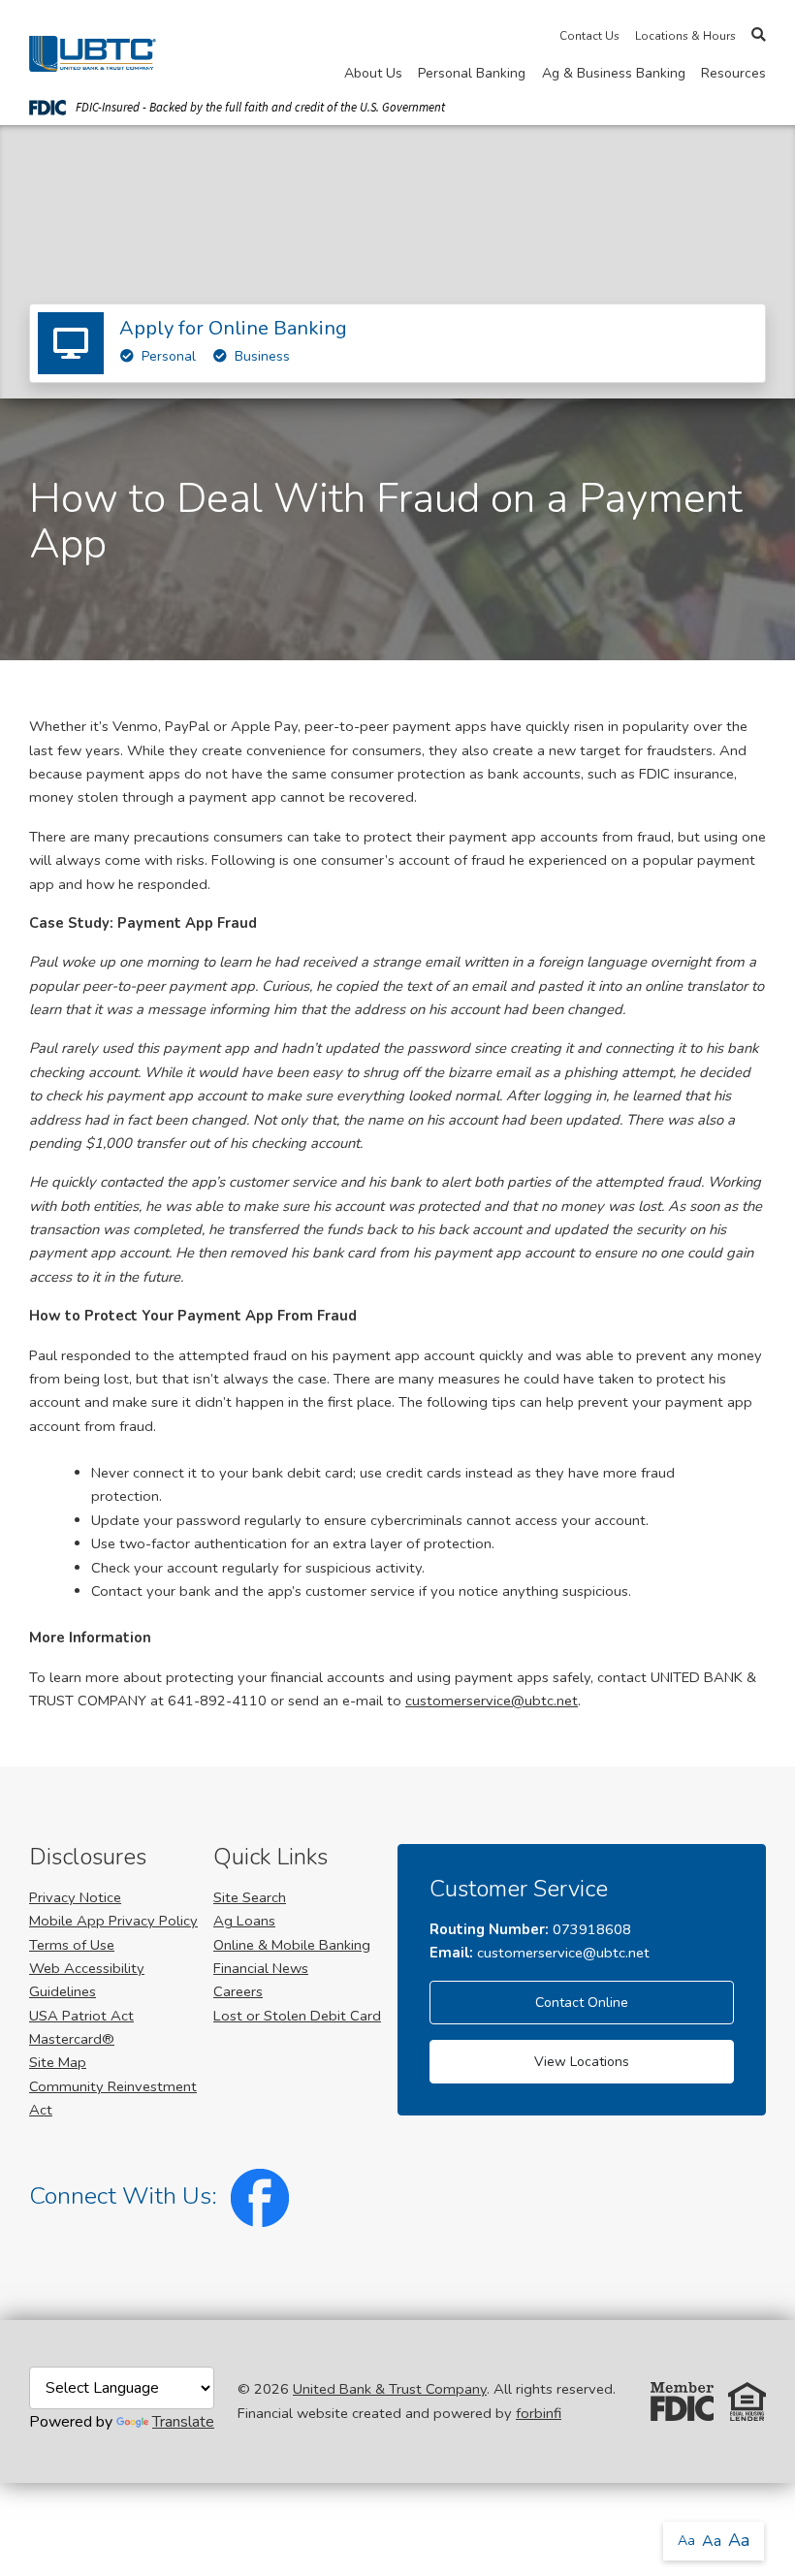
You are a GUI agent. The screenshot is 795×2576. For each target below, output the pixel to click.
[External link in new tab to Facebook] (256, 2196)
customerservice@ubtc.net (492, 1701)
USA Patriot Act (81, 2016)
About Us (373, 73)
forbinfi (539, 2413)
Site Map (58, 2062)
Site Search (250, 1897)
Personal (169, 356)
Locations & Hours (685, 36)
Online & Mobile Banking (292, 1945)
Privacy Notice (75, 1897)
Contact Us (589, 36)
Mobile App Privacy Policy (113, 1921)
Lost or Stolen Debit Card (297, 2016)
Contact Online (582, 2003)
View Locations (582, 2062)
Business (262, 356)
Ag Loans (244, 1921)
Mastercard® (72, 2039)
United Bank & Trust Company (390, 2389)
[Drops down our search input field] (759, 35)
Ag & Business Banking (614, 73)
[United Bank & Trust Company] (93, 50)
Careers (238, 1991)
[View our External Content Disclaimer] (122, 2401)
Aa (686, 2541)
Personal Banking (472, 73)
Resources (733, 73)
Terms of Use (72, 1945)
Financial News (261, 1968)
